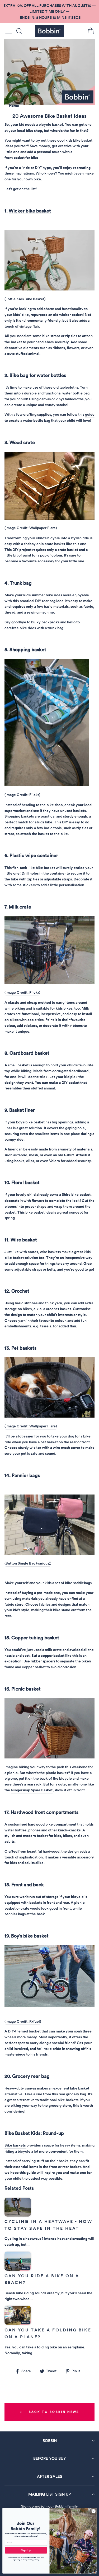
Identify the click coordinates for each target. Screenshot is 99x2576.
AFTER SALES (50, 2476)
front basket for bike (21, 158)
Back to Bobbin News (53, 2412)
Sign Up (26, 2550)
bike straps (51, 336)
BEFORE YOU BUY (50, 2458)
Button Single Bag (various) (28, 1563)
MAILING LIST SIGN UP (49, 2494)
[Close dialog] (93, 2511)
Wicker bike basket (30, 211)
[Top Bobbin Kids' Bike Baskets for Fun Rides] (49, 289)
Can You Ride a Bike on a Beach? (42, 2279)
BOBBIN (50, 2441)
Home (14, 106)
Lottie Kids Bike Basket (25, 299)
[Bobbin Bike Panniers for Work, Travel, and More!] (49, 1553)
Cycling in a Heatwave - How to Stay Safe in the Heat (48, 2225)
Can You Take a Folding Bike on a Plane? (48, 2333)
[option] (49, 12)
